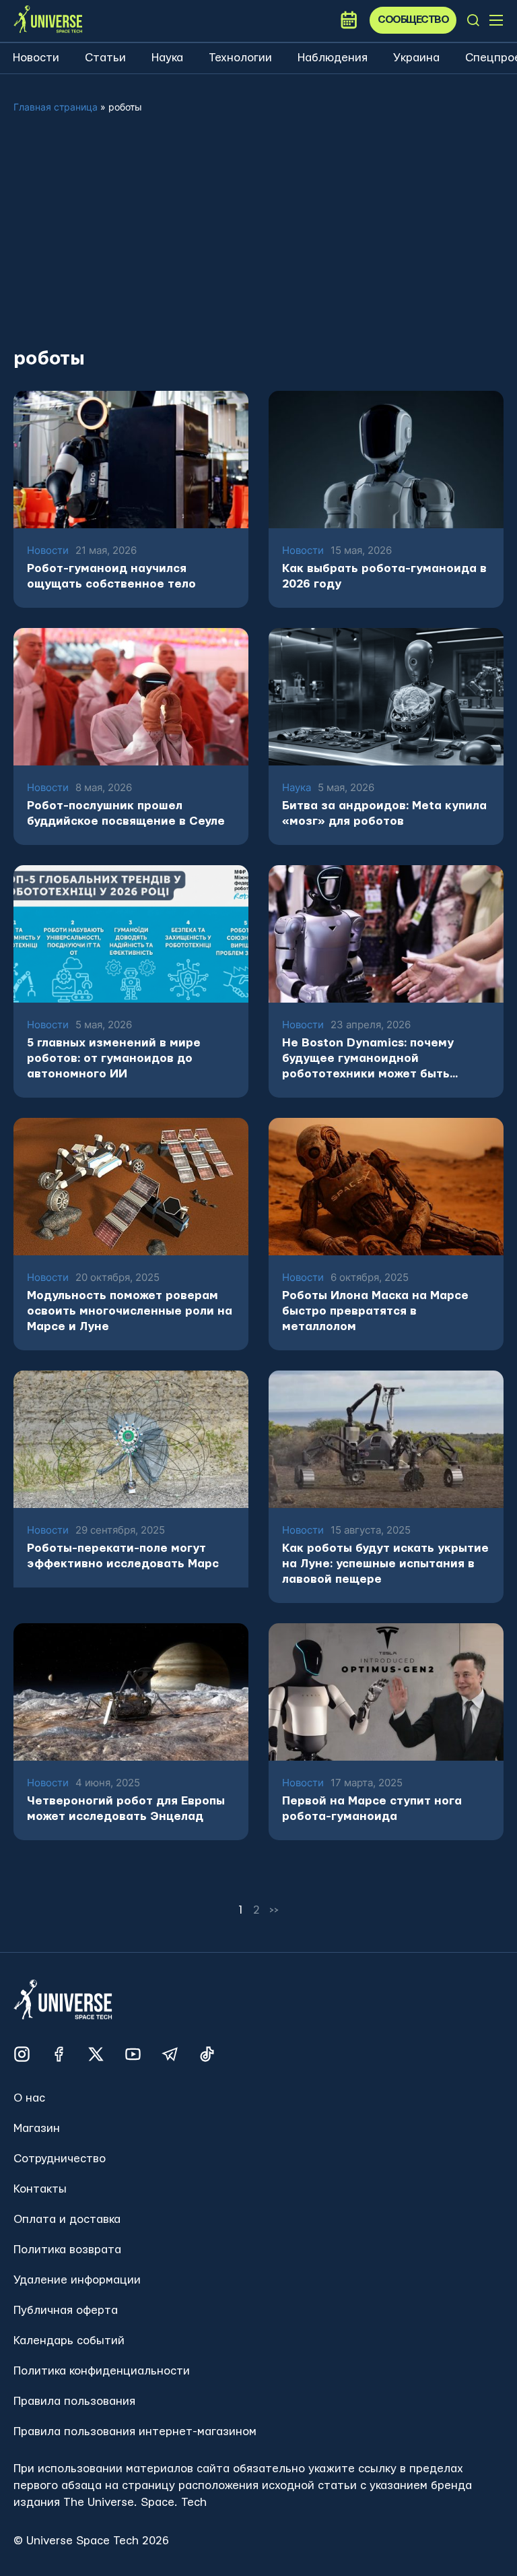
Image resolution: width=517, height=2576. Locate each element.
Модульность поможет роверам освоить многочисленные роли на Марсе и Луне (130, 1311)
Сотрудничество (60, 2159)
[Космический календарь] (349, 20)
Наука (167, 58)
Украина (416, 58)
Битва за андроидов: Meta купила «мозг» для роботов (384, 813)
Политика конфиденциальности (102, 2371)
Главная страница (56, 107)
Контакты (40, 2189)
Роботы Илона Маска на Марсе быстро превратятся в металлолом (375, 1311)
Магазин (37, 2128)
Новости (36, 58)
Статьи (105, 58)
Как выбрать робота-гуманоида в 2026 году (384, 576)
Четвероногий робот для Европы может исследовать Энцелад (126, 1809)
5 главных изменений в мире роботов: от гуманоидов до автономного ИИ (114, 1058)
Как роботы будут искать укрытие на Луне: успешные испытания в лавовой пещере (385, 1564)
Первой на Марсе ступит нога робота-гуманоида (372, 1809)
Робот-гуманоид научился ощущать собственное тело (111, 576)
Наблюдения (333, 58)
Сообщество (413, 20)
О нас (29, 2098)
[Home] (48, 20)
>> (275, 1910)
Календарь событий (69, 2341)
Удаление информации (77, 2280)
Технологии (240, 58)
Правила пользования (74, 2401)
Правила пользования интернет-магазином (135, 2431)
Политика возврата (67, 2250)
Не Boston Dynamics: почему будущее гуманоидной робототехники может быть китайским (368, 1059)
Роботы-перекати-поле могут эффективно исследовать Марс (123, 1556)
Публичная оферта (66, 2310)
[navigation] (473, 20)
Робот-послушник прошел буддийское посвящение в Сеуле (126, 813)
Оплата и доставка (67, 2219)
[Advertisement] (258, 241)
